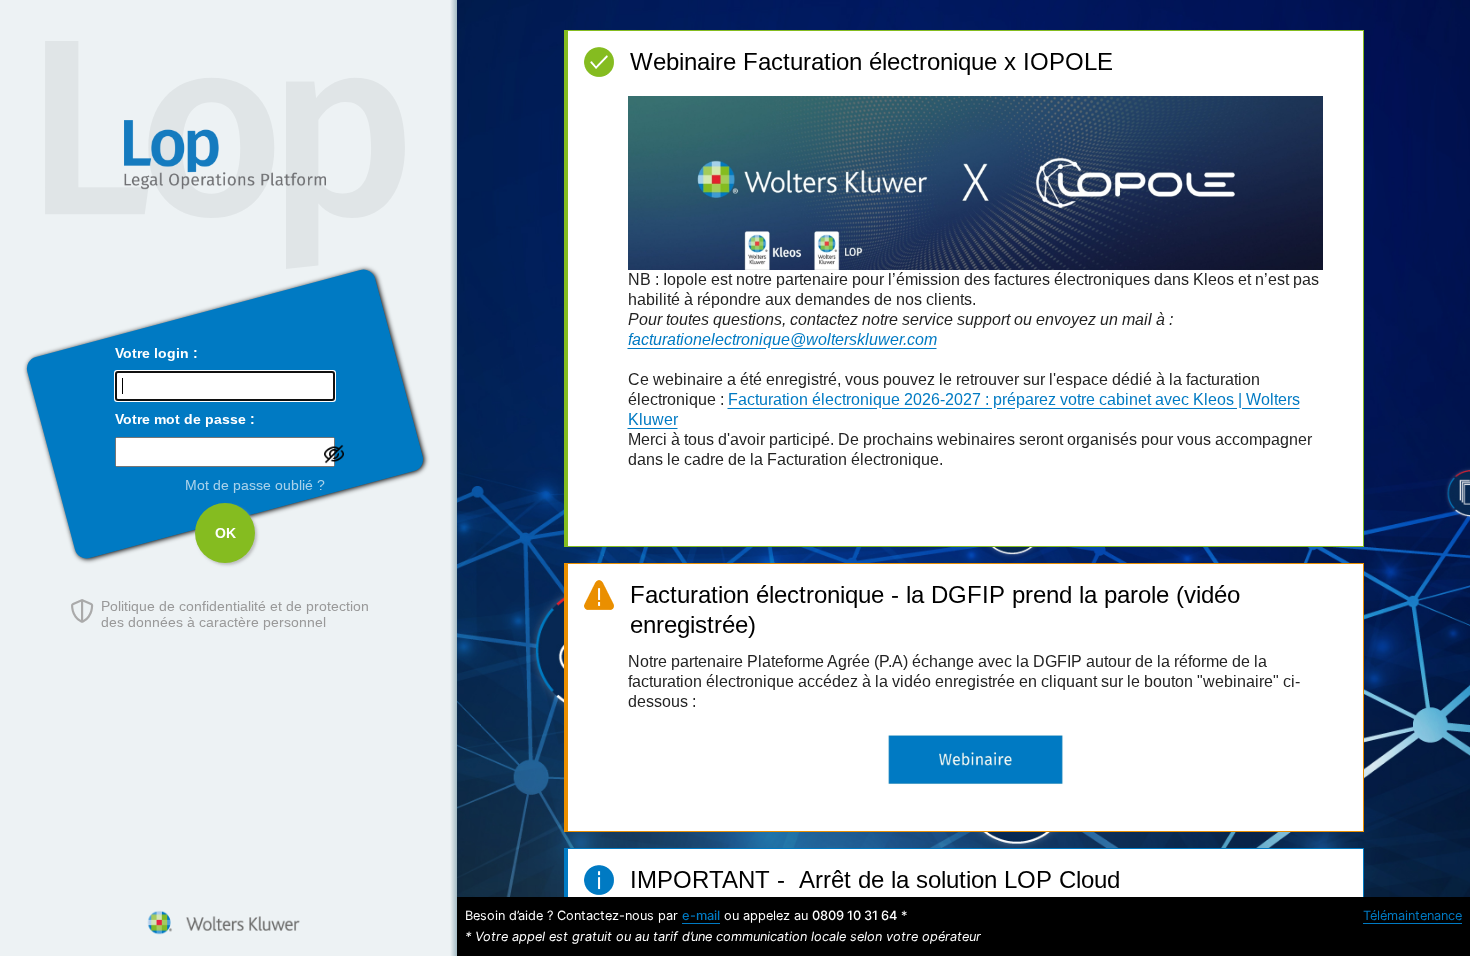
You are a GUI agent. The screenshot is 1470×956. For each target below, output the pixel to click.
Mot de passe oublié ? (255, 485)
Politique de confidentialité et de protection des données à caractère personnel (235, 614)
